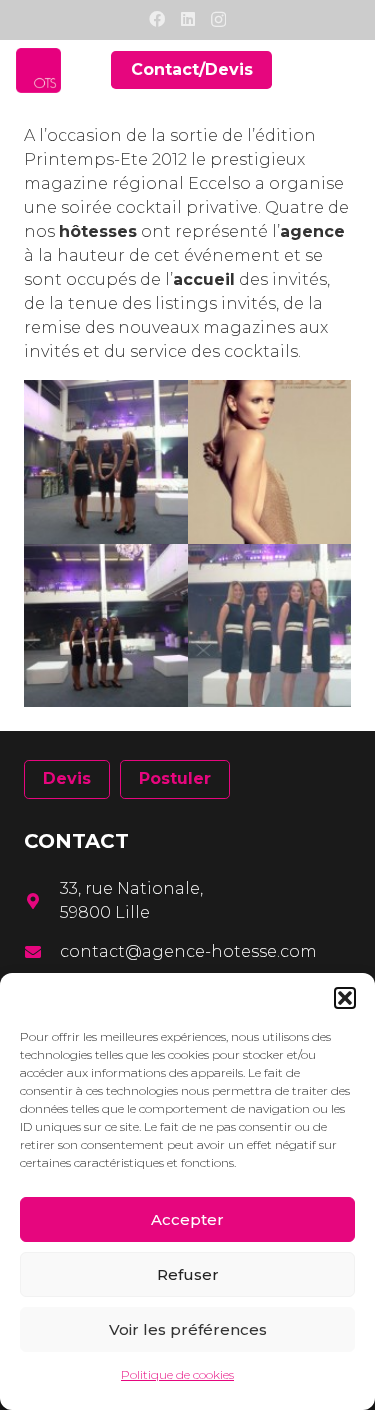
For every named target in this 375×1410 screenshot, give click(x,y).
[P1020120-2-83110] (106, 626)
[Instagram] (218, 20)
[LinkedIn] (188, 19)
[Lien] (38, 70)
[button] (345, 998)
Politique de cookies (177, 1374)
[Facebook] (157, 19)
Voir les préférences (188, 1329)
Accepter (187, 1219)
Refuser (188, 1274)
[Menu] (347, 70)
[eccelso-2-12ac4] (270, 462)
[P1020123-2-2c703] (270, 626)
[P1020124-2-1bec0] (106, 462)
